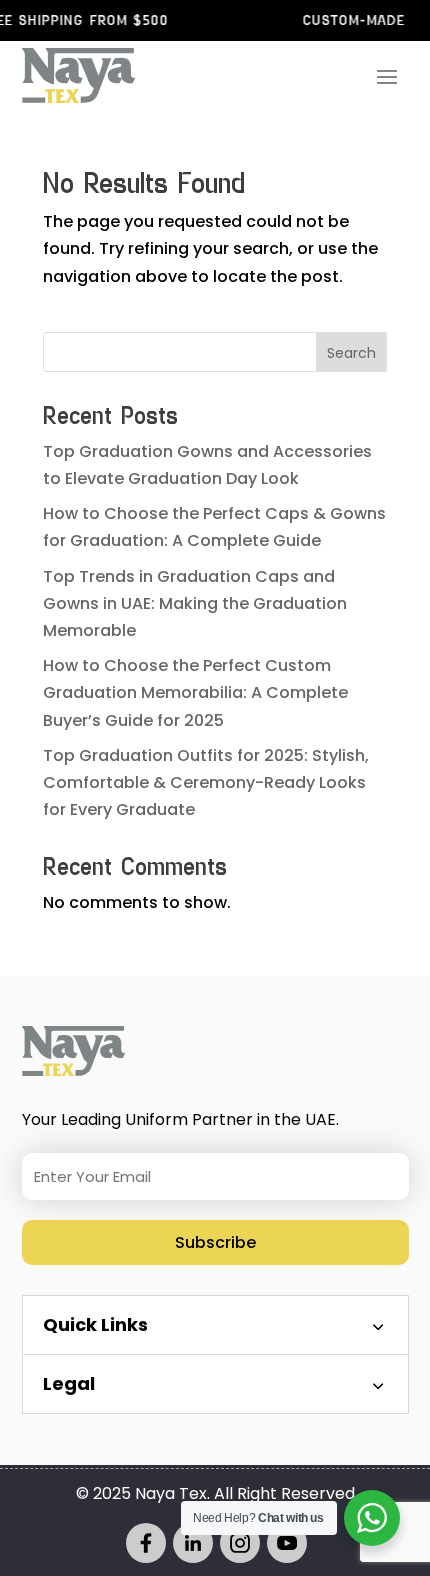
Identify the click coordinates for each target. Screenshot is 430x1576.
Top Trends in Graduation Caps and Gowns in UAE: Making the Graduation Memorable (195, 603)
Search (351, 353)
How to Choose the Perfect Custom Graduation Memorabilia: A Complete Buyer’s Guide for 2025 (195, 692)
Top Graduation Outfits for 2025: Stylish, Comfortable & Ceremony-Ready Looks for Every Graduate (206, 782)
